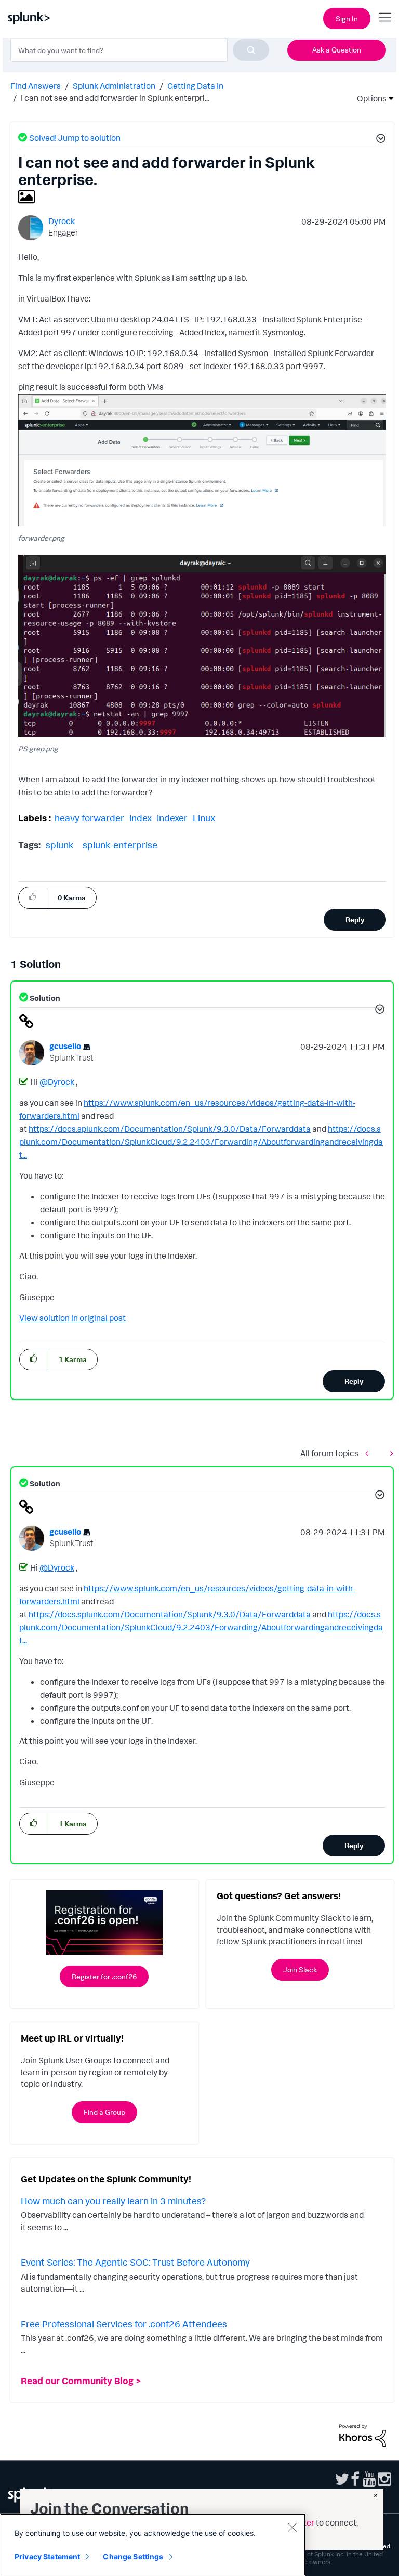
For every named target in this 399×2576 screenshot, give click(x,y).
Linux (204, 818)
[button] (379, 140)
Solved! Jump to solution (75, 138)
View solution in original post (72, 1318)
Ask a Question (337, 50)
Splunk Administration (114, 86)
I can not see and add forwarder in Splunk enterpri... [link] (115, 98)
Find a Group (104, 2112)
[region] (153, 2545)
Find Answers (36, 86)
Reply (355, 919)
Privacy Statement (47, 2557)
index (141, 818)
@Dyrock (57, 1082)
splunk (59, 845)
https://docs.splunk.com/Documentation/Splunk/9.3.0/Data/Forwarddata (170, 1129)
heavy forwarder (89, 818)
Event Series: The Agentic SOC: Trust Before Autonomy (135, 2262)
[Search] (251, 50)
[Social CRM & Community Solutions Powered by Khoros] (363, 2435)
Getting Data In (195, 86)
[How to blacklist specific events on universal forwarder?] (369, 1453)
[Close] (292, 2527)
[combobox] (140, 50)
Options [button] (368, 98)
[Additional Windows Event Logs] (389, 1453)
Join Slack (300, 1970)
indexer (172, 818)
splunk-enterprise (120, 845)
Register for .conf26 (104, 1976)
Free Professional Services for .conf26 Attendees (124, 2324)
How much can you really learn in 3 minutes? (113, 2201)
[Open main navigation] (385, 17)
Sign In (347, 18)
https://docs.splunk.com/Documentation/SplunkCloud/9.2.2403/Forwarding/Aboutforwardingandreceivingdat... (201, 1142)
